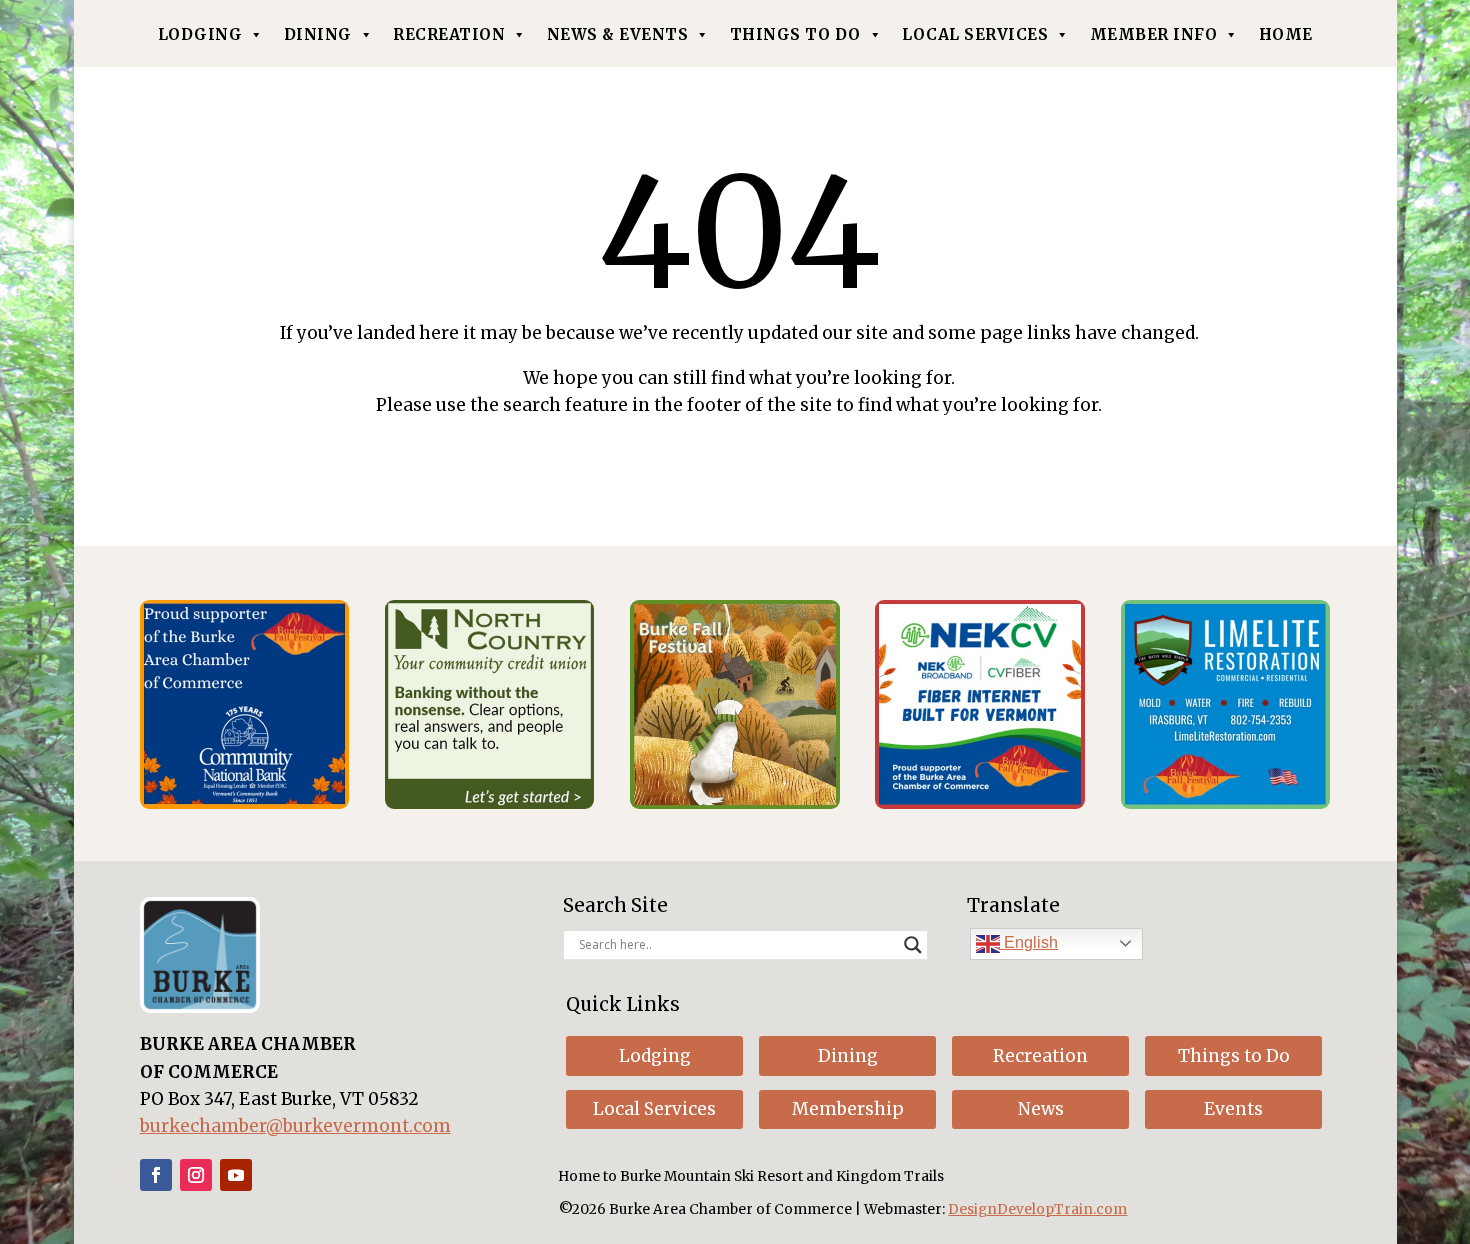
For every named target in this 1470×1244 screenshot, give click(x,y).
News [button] (1041, 1109)
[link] (245, 803)
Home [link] (1286, 34)
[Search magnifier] (913, 945)
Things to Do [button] (1234, 1056)
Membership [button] (848, 1109)
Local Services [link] (975, 34)
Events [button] (1233, 1109)
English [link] (1029, 942)
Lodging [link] (200, 34)
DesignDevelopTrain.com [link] (1037, 1209)
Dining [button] (848, 1056)
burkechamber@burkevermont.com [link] (295, 1126)
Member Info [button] (1154, 34)
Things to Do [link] (795, 34)
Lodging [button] (655, 1056)
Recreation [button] (1040, 1056)
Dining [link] (318, 34)
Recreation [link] (449, 34)
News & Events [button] (618, 34)
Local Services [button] (654, 1109)
